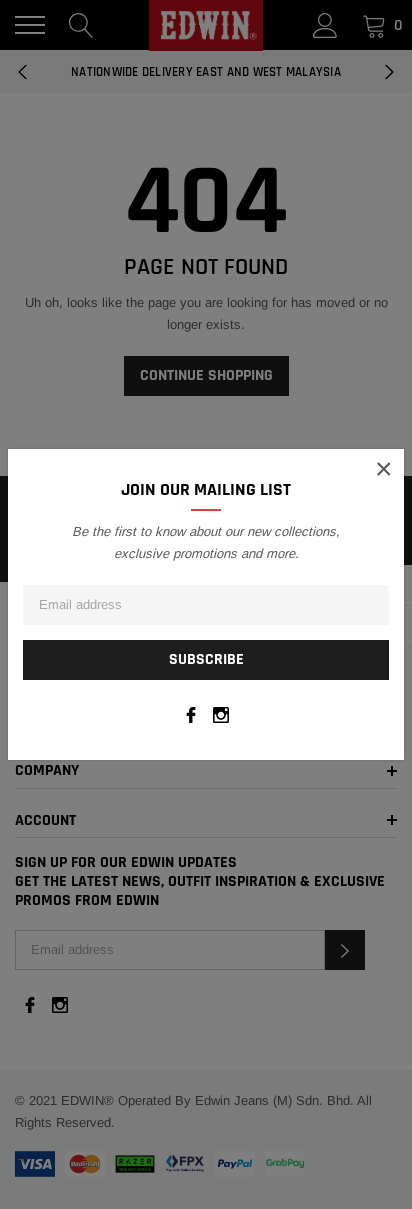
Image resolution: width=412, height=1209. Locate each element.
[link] (191, 715)
